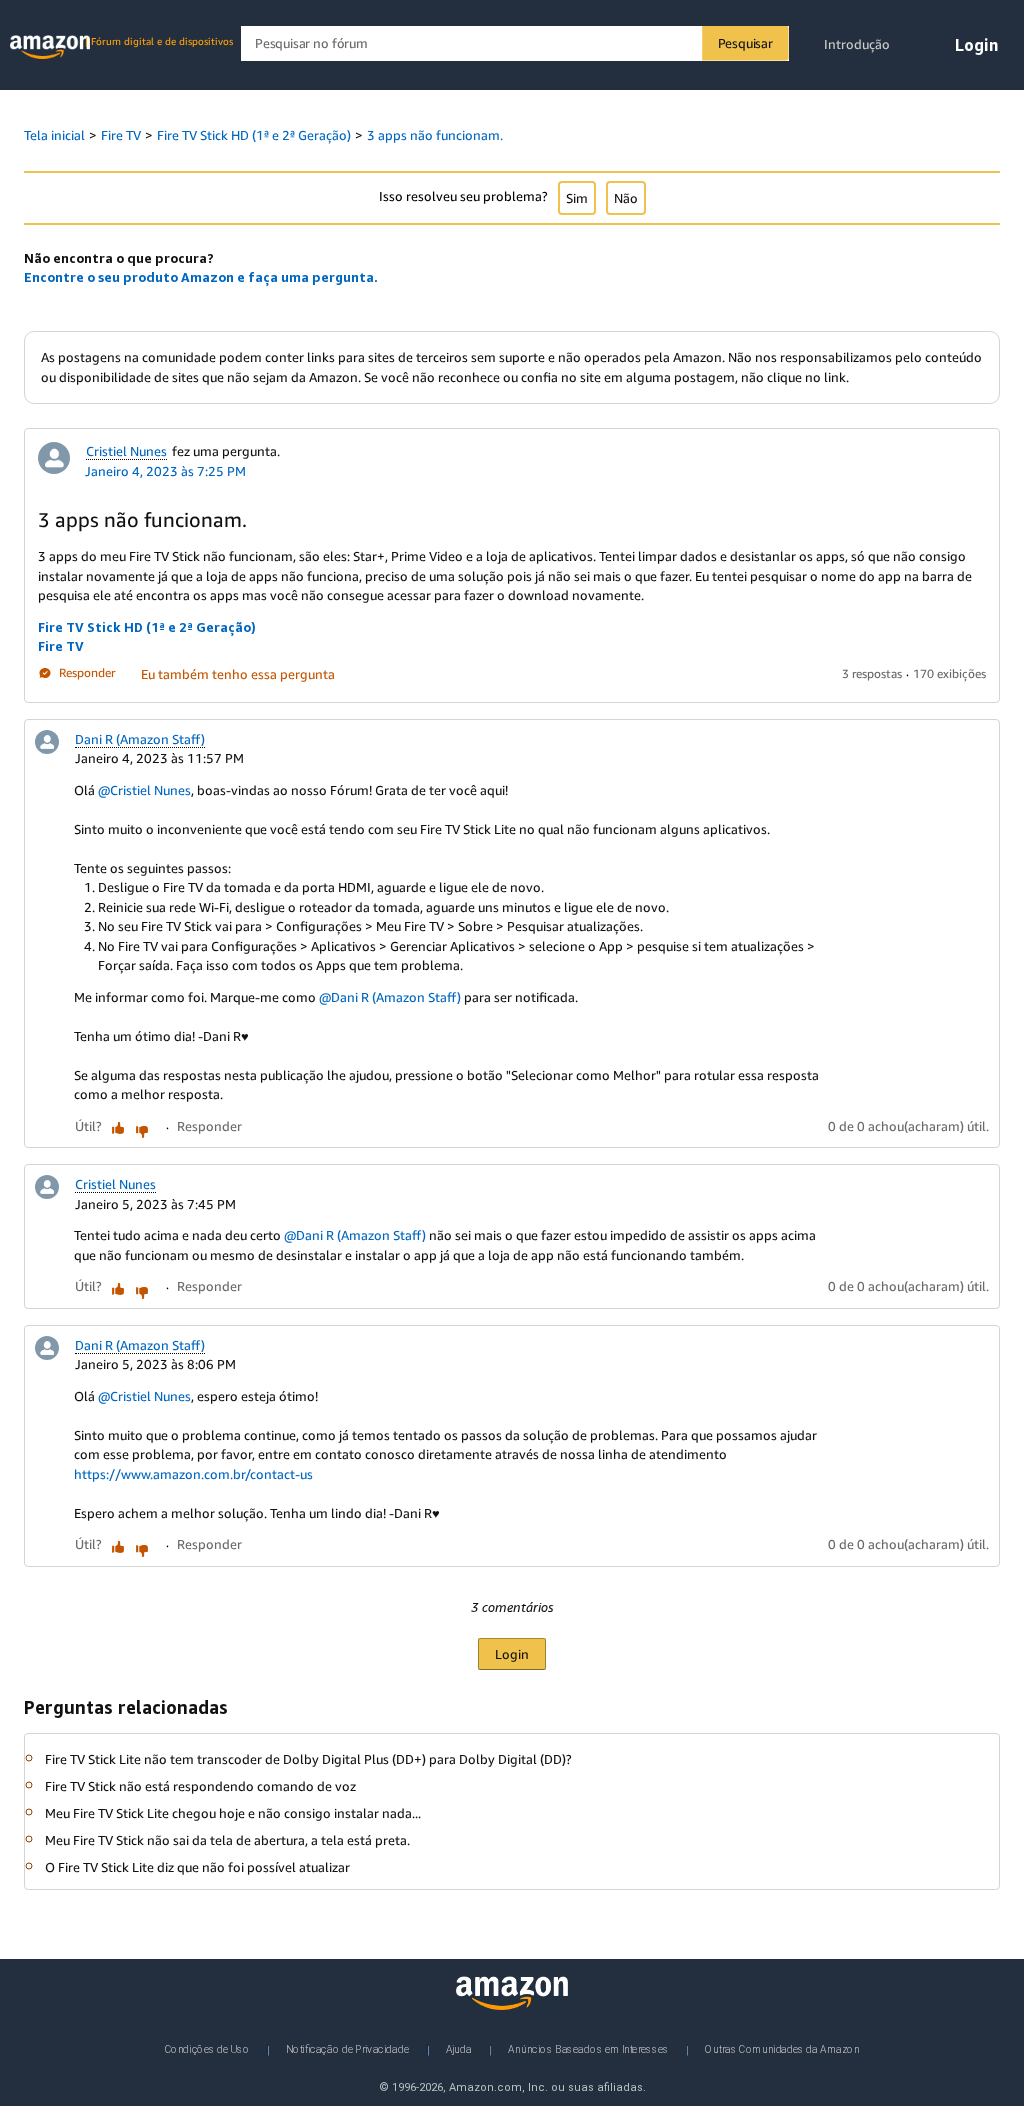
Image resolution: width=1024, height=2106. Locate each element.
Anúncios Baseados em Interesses (588, 2049)
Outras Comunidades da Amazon (782, 2049)
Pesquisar (745, 43)
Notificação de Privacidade (347, 2049)
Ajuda (459, 2049)
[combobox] (514, 43)
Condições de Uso (207, 2049)
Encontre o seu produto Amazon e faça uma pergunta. (201, 277)
